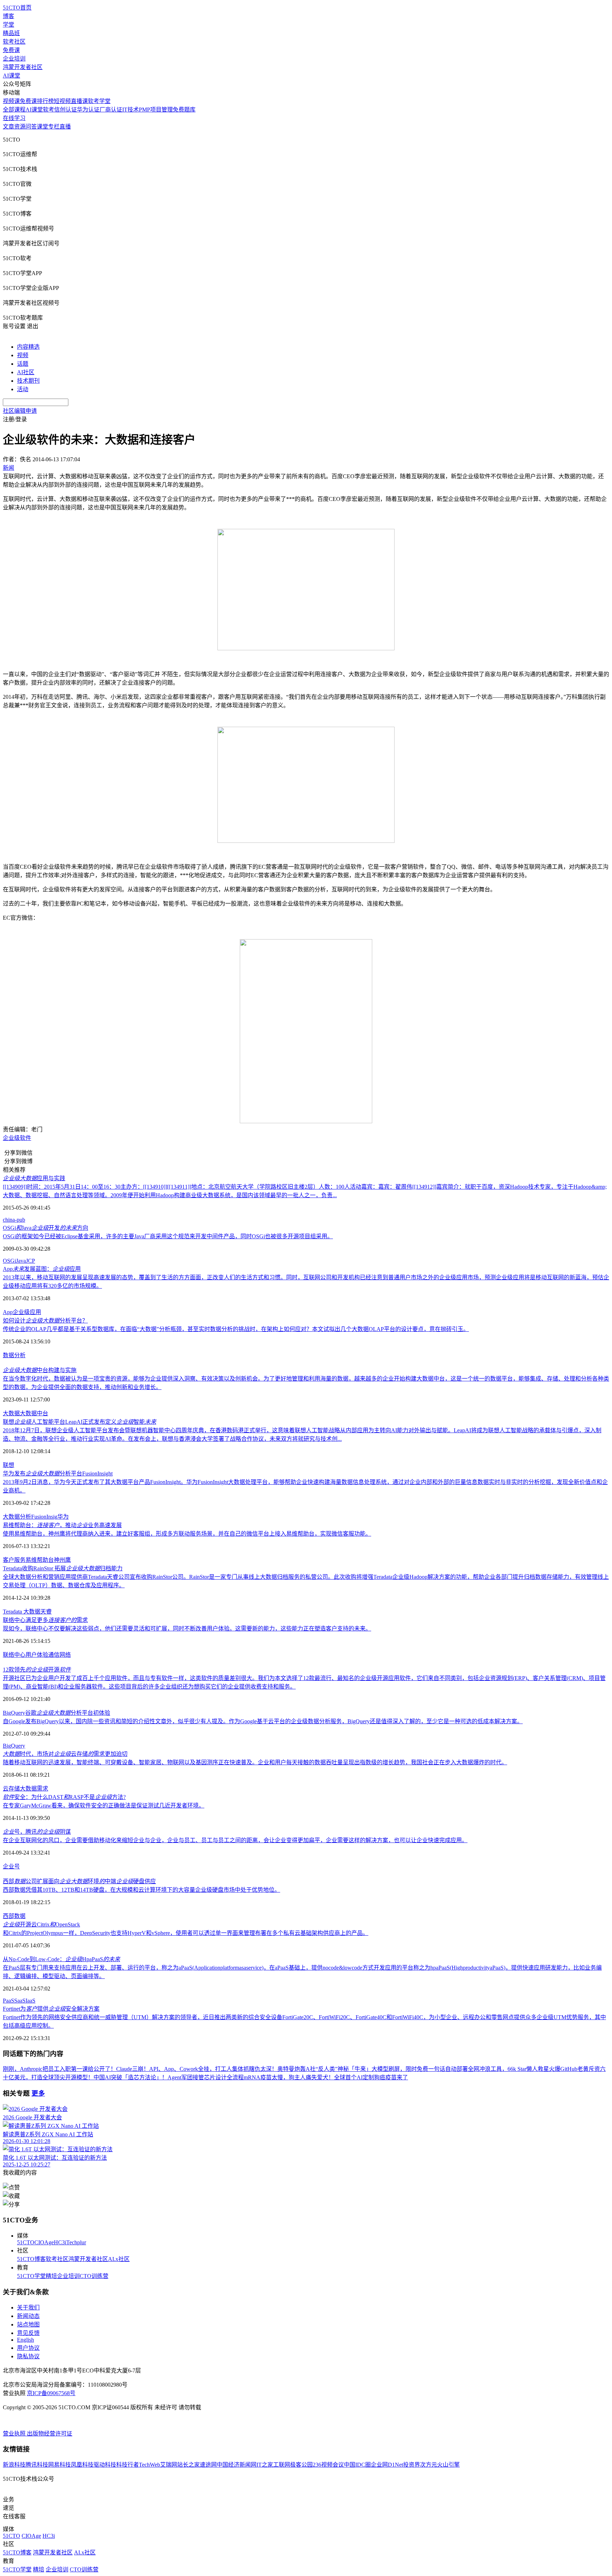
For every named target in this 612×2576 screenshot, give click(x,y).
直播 (65, 127)
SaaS (20, 2001)
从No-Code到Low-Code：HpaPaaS (61, 1959)
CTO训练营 (94, 2276)
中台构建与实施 (40, 1370)
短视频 (62, 101)
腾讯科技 (37, 2465)
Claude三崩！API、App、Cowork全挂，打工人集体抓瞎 (185, 2069)
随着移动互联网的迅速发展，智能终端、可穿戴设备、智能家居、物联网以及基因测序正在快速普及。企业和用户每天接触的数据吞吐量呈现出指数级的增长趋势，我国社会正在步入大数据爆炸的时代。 (255, 1762)
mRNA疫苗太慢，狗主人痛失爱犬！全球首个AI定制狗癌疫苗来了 (326, 2077)
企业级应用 (27, 1312)
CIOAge (44, 2242)
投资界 (412, 2465)
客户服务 (14, 1560)
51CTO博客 (31, 2259)
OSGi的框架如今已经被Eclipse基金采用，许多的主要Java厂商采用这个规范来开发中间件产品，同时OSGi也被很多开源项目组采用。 (168, 1236)
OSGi (9, 1261)
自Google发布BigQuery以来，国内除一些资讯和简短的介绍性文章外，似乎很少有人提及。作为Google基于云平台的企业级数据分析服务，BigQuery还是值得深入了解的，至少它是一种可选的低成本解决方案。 (263, 1721)
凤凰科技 (82, 2465)
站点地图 (28, 2324)
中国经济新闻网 (237, 2465)
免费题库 (184, 110)
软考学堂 (99, 101)
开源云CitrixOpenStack (41, 1924)
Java (21, 1261)
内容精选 (28, 347)
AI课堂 (12, 76)
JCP (30, 1261)
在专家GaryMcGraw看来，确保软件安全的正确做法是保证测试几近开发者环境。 (104, 1806)
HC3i (60, 2242)
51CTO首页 (17, 8)
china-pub (14, 1220)
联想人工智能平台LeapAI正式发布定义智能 (80, 1422)
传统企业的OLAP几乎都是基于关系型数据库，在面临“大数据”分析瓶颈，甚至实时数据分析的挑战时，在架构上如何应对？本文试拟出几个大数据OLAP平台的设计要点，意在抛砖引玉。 (236, 1329)
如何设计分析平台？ (45, 1321)
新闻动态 (28, 2316)
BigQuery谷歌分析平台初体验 (56, 1713)
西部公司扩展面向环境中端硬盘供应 (79, 1881)
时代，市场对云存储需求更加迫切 (65, 1754)
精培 (51, 2276)
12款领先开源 (37, 1670)
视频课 (11, 101)
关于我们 (28, 2307)
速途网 (208, 2465)
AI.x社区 (119, 2259)
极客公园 (301, 2465)
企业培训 (14, 59)
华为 (63, 1517)
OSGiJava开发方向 (46, 1228)
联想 (8, 1465)
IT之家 (265, 2465)
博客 (8, 16)
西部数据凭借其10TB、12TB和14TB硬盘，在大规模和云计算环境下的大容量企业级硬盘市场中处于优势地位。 (141, 1890)
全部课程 (14, 110)
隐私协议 (28, 2356)
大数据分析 (17, 1517)
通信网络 (59, 1655)
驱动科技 (105, 2465)
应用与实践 (34, 1178)
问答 (31, 127)
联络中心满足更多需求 (45, 1620)
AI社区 (26, 372)
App (8, 1312)
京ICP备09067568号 (51, 2393)
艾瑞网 (169, 2465)
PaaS (8, 2001)
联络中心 (14, 1655)
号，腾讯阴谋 (37, 1832)
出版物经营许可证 (50, 2434)
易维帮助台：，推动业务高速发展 (62, 1525)
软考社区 (14, 42)
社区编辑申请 (20, 411)
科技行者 (127, 2465)
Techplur (76, 2242)
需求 (42, 1789)
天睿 (46, 1612)
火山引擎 (448, 2465)
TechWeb (149, 2465)
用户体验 (37, 1655)
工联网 (282, 2465)
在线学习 (14, 118)
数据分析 (14, 1355)
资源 (20, 127)
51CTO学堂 (31, 2276)
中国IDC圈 (357, 2465)
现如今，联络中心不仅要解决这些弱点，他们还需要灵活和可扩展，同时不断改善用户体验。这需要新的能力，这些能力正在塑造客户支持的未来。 (187, 1629)
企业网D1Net (387, 2465)
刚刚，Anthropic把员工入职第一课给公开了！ (59, 2069)
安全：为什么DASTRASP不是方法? (64, 1797)
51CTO (26, 2242)
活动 (23, 389)
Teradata (13, 1612)
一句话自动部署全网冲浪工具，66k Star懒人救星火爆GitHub (503, 2069)
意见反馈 (28, 2333)
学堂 (8, 25)
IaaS (30, 2001)
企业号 (11, 1866)
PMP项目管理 (156, 110)
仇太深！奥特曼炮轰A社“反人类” (296, 2069)
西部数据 (14, 1916)
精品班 (11, 33)
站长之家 (188, 2465)
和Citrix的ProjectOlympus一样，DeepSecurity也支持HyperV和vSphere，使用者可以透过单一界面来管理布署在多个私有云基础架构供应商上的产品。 (186, 1933)
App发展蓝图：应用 (42, 1269)
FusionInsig (44, 1517)
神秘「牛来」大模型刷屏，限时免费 (383, 2069)
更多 (38, 2093)
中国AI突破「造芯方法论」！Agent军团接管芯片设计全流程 (169, 2077)
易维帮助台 (40, 1560)
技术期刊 (28, 381)
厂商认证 (111, 110)
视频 (23, 355)
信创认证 (66, 110)
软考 (49, 110)
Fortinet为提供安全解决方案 (51, 2009)
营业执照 (15, 2434)
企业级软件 (17, 1138)
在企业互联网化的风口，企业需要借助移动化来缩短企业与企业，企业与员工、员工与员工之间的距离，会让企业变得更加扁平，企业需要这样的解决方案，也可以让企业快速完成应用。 (235, 1840)
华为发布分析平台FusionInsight (58, 1473)
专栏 (54, 127)
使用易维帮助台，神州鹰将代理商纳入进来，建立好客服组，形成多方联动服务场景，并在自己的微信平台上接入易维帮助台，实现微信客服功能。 (187, 1534)
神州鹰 (62, 1560)
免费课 (11, 50)
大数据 (11, 1413)
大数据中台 (34, 1413)
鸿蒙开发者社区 (23, 67)
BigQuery (14, 1746)
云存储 (11, 1789)
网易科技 (59, 2465)
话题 (23, 364)
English (25, 2340)
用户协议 (28, 2348)
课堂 (42, 127)
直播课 (79, 101)
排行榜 (45, 101)
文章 (8, 127)
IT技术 (131, 110)
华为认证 (88, 110)
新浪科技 (14, 2465)
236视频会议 (328, 2465)
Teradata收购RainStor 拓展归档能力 (63, 1568)
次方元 (429, 2465)
